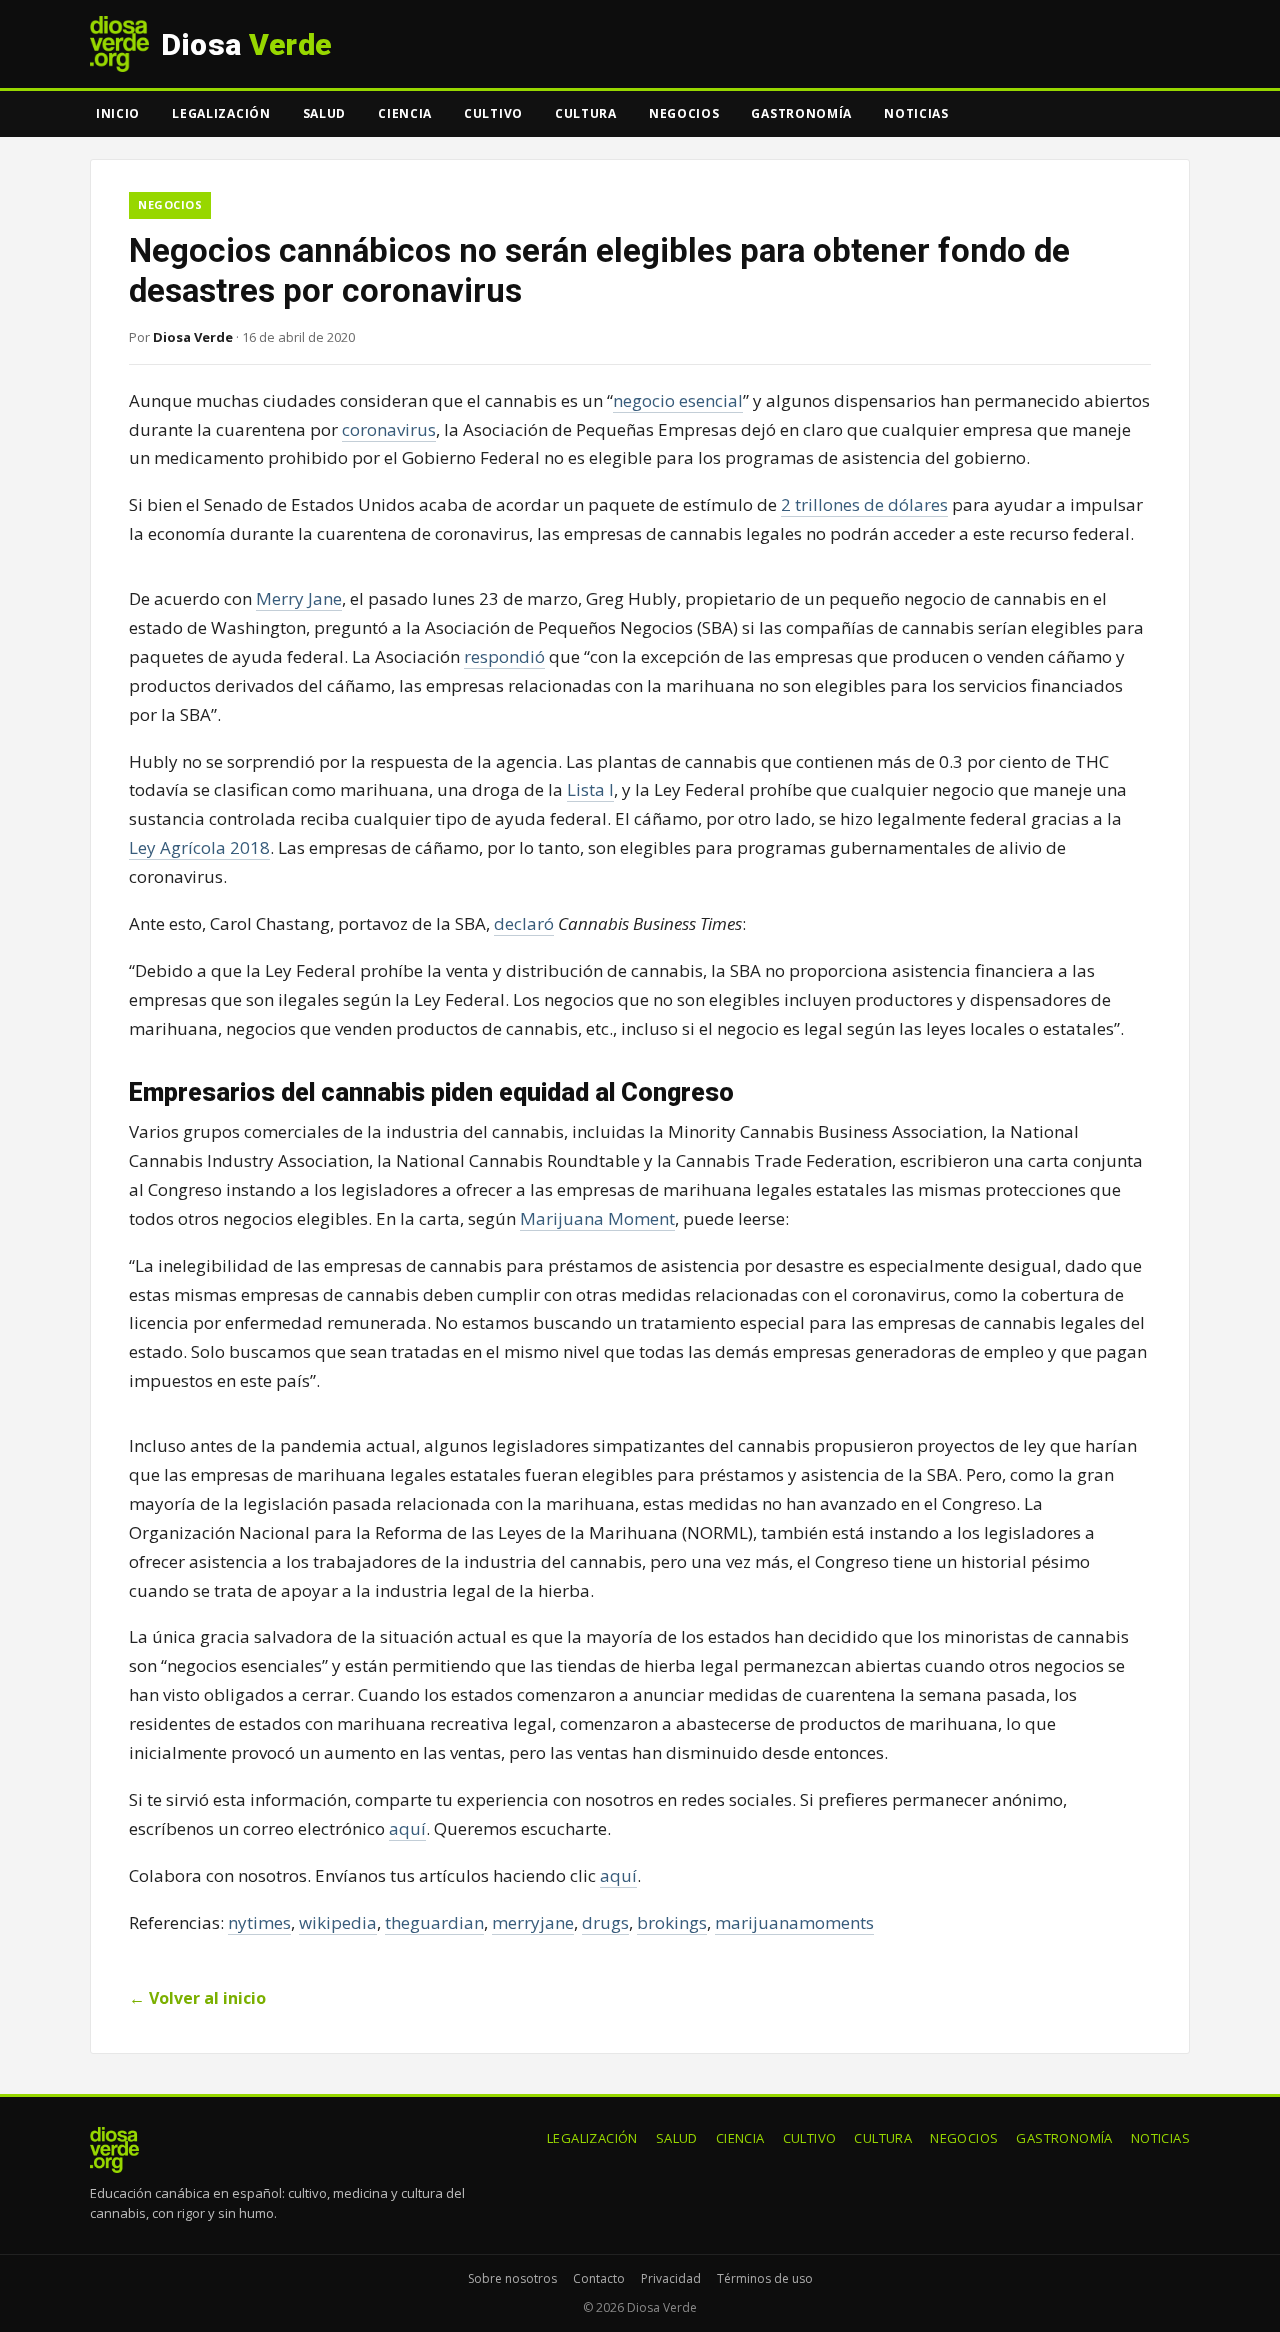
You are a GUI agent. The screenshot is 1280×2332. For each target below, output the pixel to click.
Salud (325, 113)
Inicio (118, 113)
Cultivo (493, 113)
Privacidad (671, 2278)
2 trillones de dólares (864, 504)
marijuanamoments (794, 1922)
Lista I (590, 789)
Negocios (684, 113)
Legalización (221, 113)
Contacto (599, 2278)
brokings (672, 1922)
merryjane (533, 1922)
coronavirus (389, 429)
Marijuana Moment (597, 1218)
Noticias (916, 113)
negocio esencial (678, 400)
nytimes (259, 1922)
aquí (407, 1828)
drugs (605, 1922)
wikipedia (338, 1922)
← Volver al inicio (197, 1998)
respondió (504, 656)
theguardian (434, 1922)
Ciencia (405, 113)
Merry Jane (299, 598)
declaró (524, 923)
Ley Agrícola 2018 (199, 847)
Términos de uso (765, 2278)
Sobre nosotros (512, 2278)
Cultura (586, 113)
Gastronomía (801, 113)
